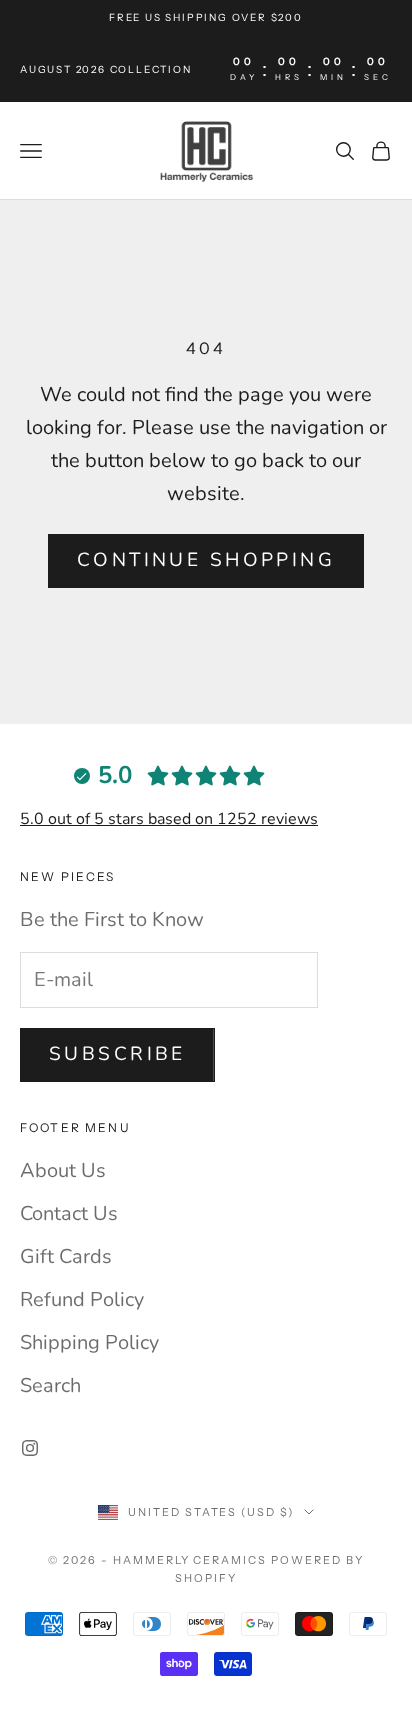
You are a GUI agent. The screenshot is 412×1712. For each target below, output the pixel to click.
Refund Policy (82, 1299)
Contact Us (69, 1213)
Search (50, 1385)
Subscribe (117, 1054)
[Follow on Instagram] (30, 1448)
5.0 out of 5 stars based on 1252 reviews (169, 819)
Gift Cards (66, 1256)
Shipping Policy (89, 1342)
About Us (63, 1170)
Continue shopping (206, 560)
